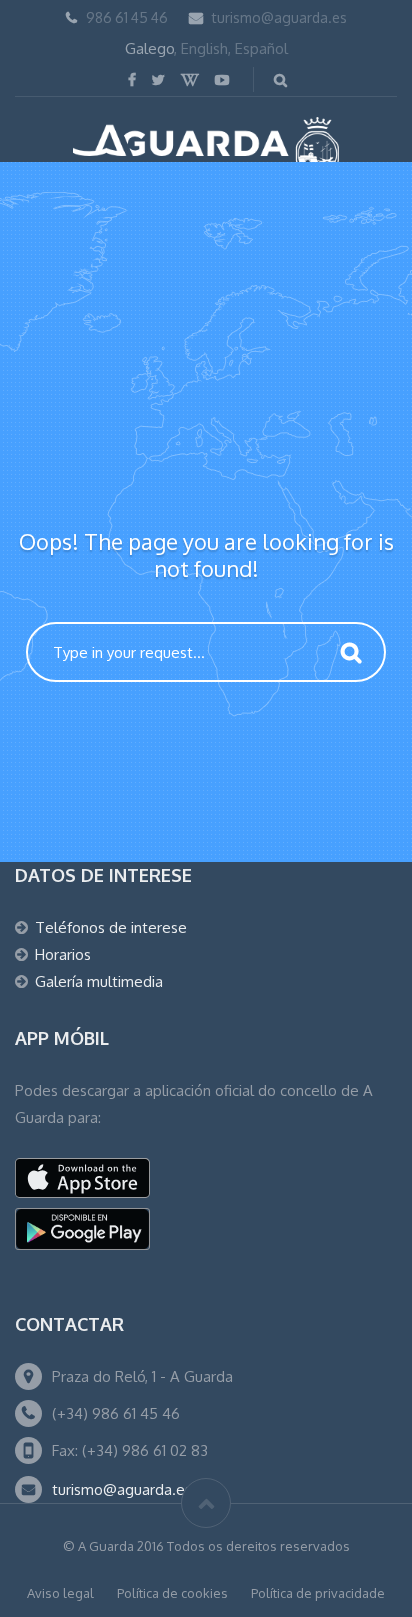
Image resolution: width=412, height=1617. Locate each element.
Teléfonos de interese (111, 927)
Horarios (63, 954)
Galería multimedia (99, 981)
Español (261, 48)
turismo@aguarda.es (279, 17)
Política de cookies (172, 1593)
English (204, 48)
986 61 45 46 (127, 17)
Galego (149, 48)
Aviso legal (60, 1593)
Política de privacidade (318, 1593)
